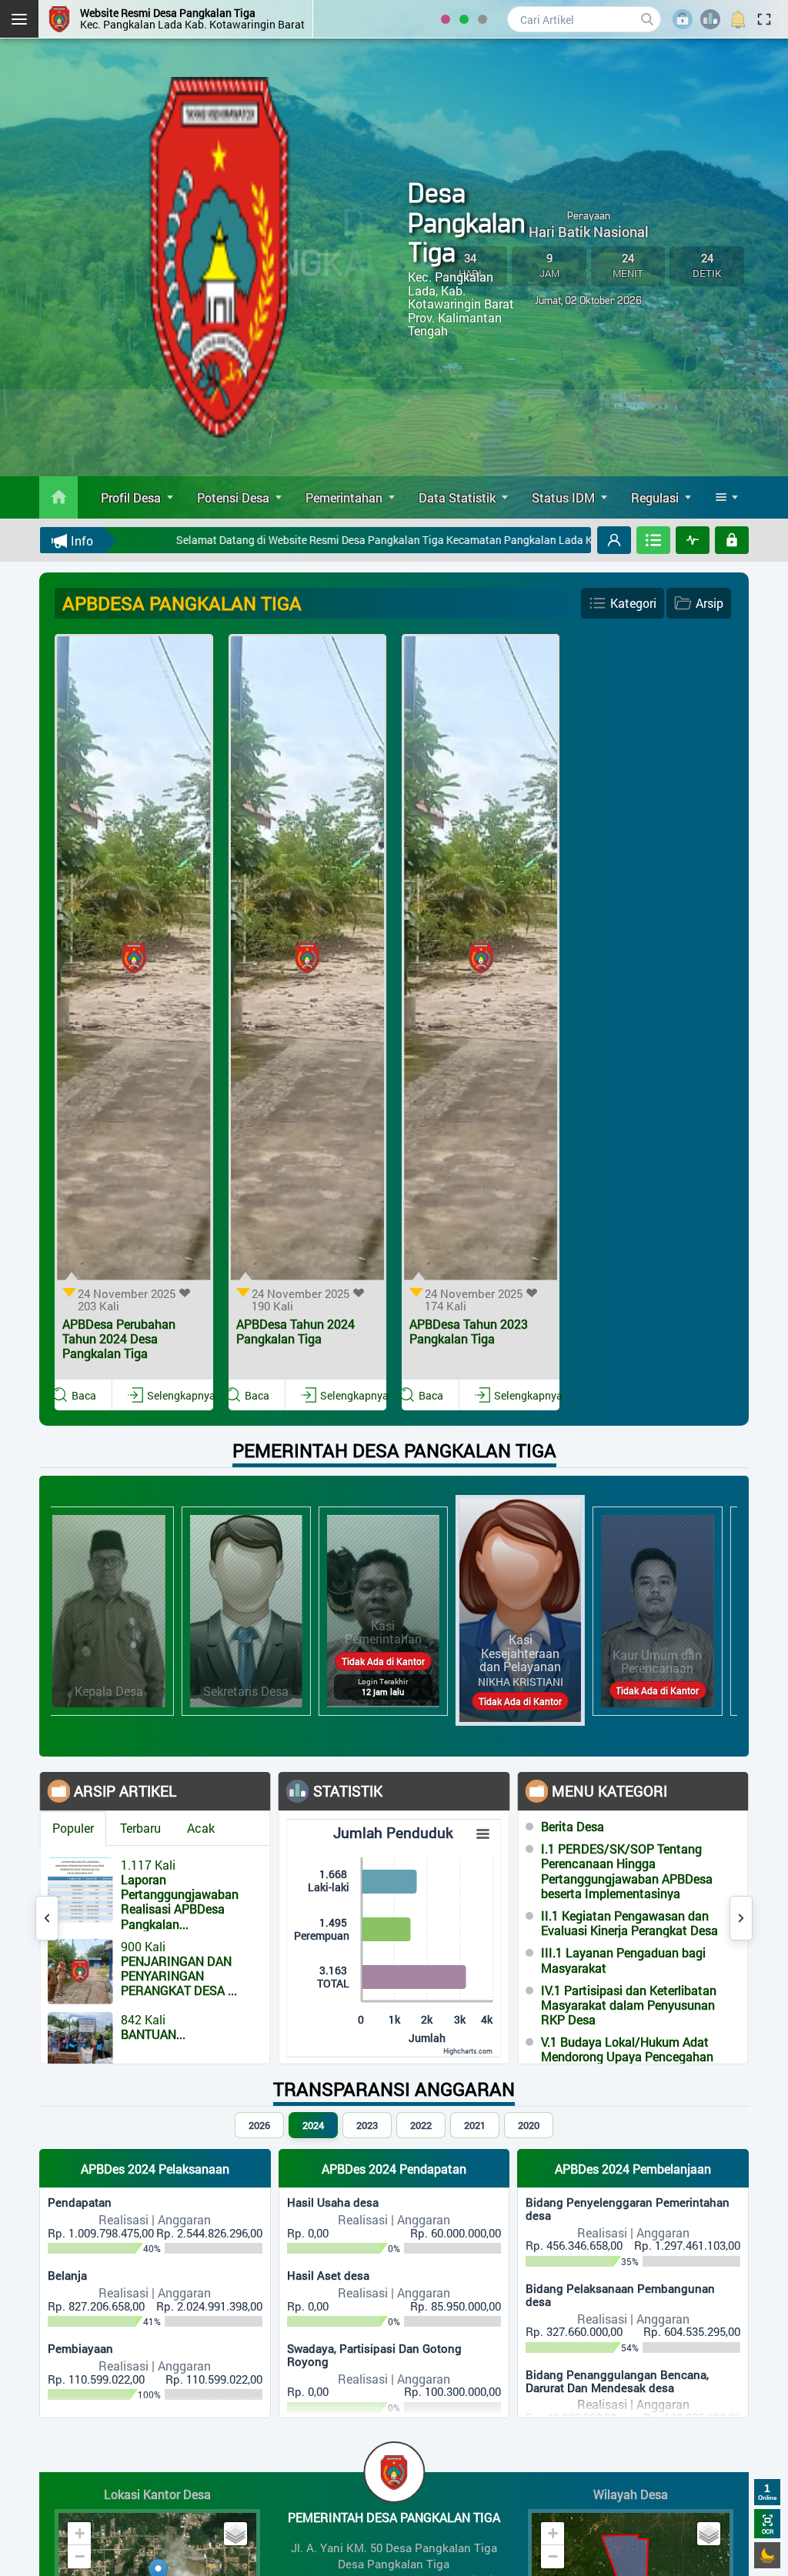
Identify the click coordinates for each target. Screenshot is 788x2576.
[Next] (741, 1918)
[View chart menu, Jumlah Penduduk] (483, 1834)
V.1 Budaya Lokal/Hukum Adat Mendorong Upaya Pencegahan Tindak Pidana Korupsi (627, 2057)
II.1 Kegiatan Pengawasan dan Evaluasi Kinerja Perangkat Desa (629, 1923)
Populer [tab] (73, 1828)
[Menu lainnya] (727, 497)
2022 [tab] (421, 2125)
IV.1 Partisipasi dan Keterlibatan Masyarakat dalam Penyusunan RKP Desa (629, 2005)
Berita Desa (573, 1826)
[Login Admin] (732, 540)
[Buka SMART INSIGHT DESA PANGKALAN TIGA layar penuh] (693, 540)
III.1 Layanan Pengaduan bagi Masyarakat (623, 1960)
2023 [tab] (367, 2125)
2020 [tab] (529, 2125)
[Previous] (47, 1918)
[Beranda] (59, 497)
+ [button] (80, 2533)
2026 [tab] (259, 2125)
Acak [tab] (201, 1828)
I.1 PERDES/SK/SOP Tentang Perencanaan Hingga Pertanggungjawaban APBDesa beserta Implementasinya (627, 1872)
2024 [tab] (313, 2125)
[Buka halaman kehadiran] (653, 540)
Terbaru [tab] (140, 1828)
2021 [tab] (475, 2125)
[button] (614, 540)
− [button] (80, 2556)
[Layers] (235, 2534)
